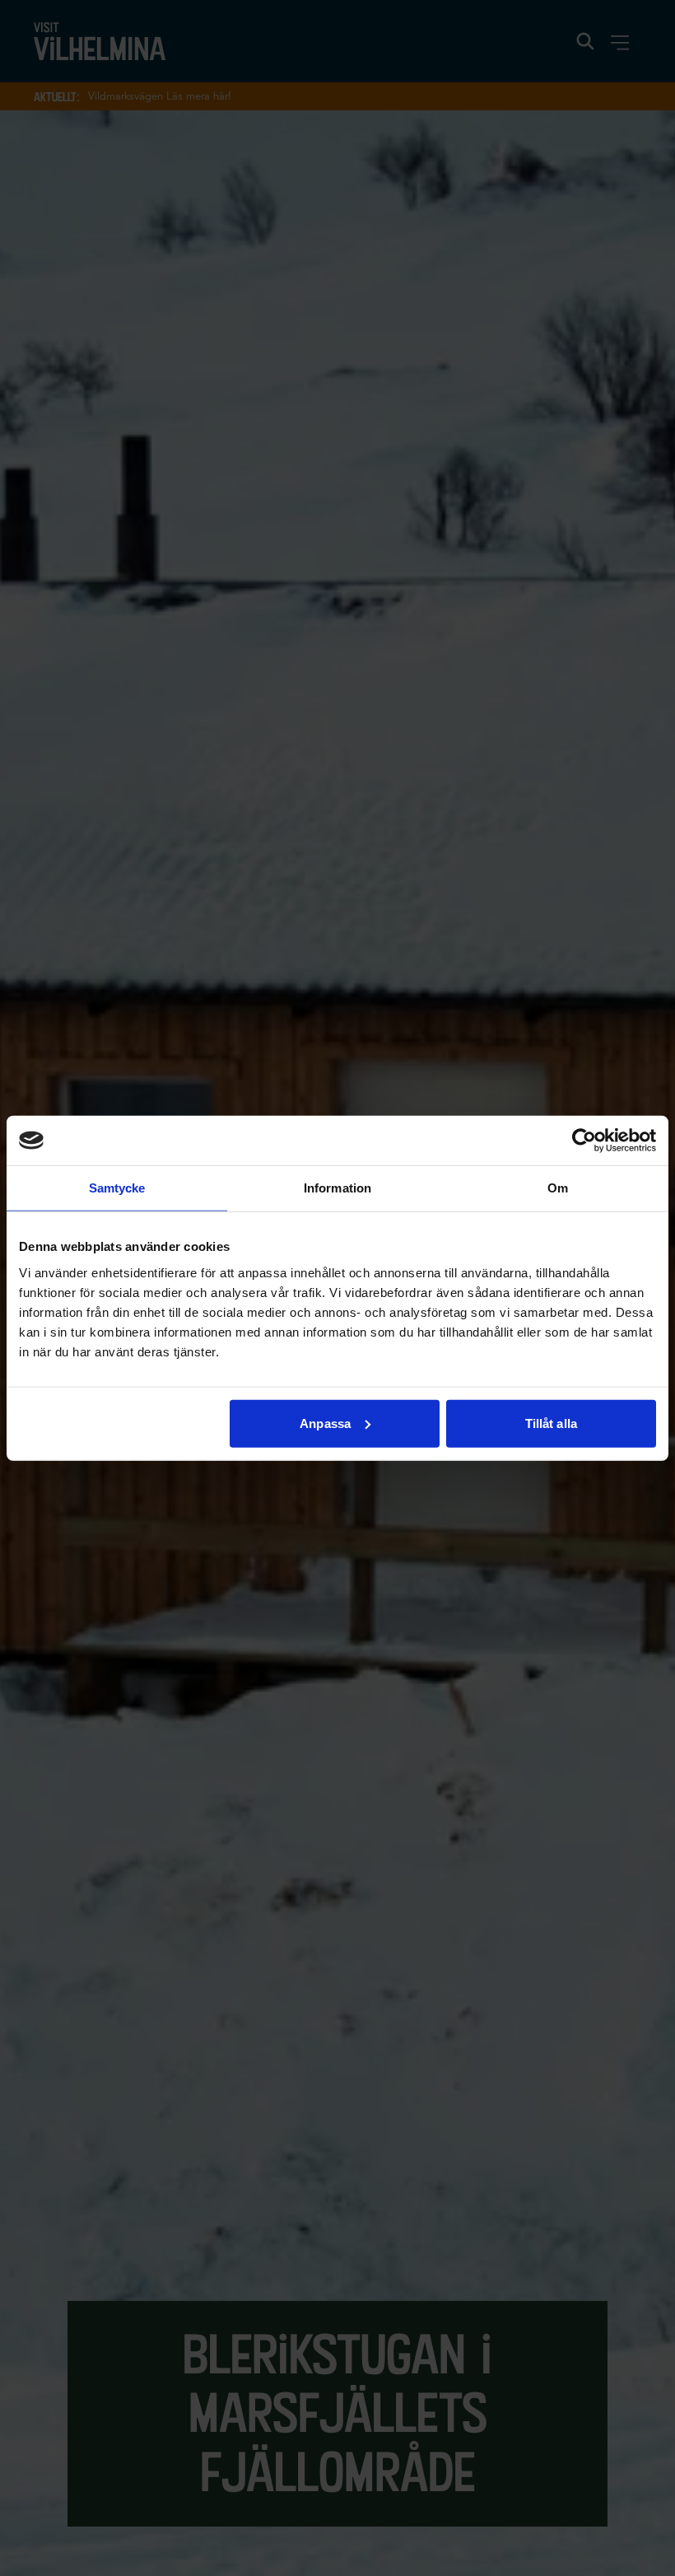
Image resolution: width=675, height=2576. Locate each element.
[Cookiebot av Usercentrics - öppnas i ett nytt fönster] (584, 1141)
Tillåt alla (551, 1423)
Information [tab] (337, 1188)
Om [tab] (558, 1188)
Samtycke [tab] (117, 1188)
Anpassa (325, 1423)
